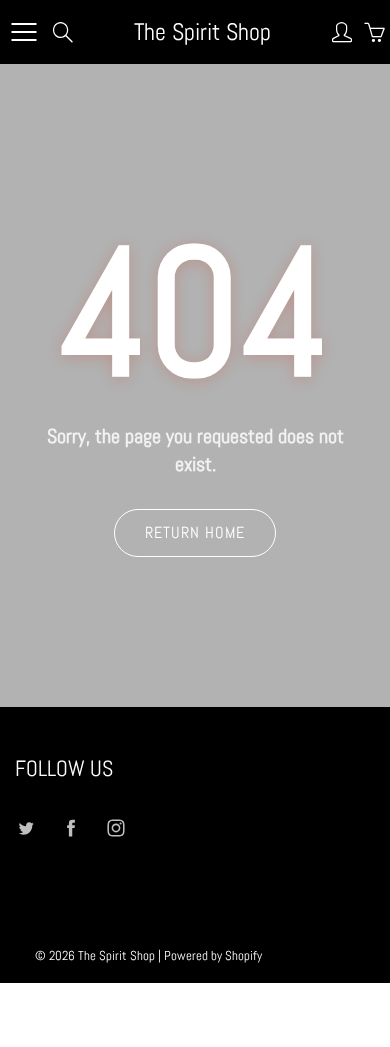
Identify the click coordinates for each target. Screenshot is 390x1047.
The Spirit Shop (202, 31)
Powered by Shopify (213, 955)
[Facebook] (70, 828)
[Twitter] (25, 828)
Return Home (195, 532)
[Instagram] (115, 828)
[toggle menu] (23, 32)
